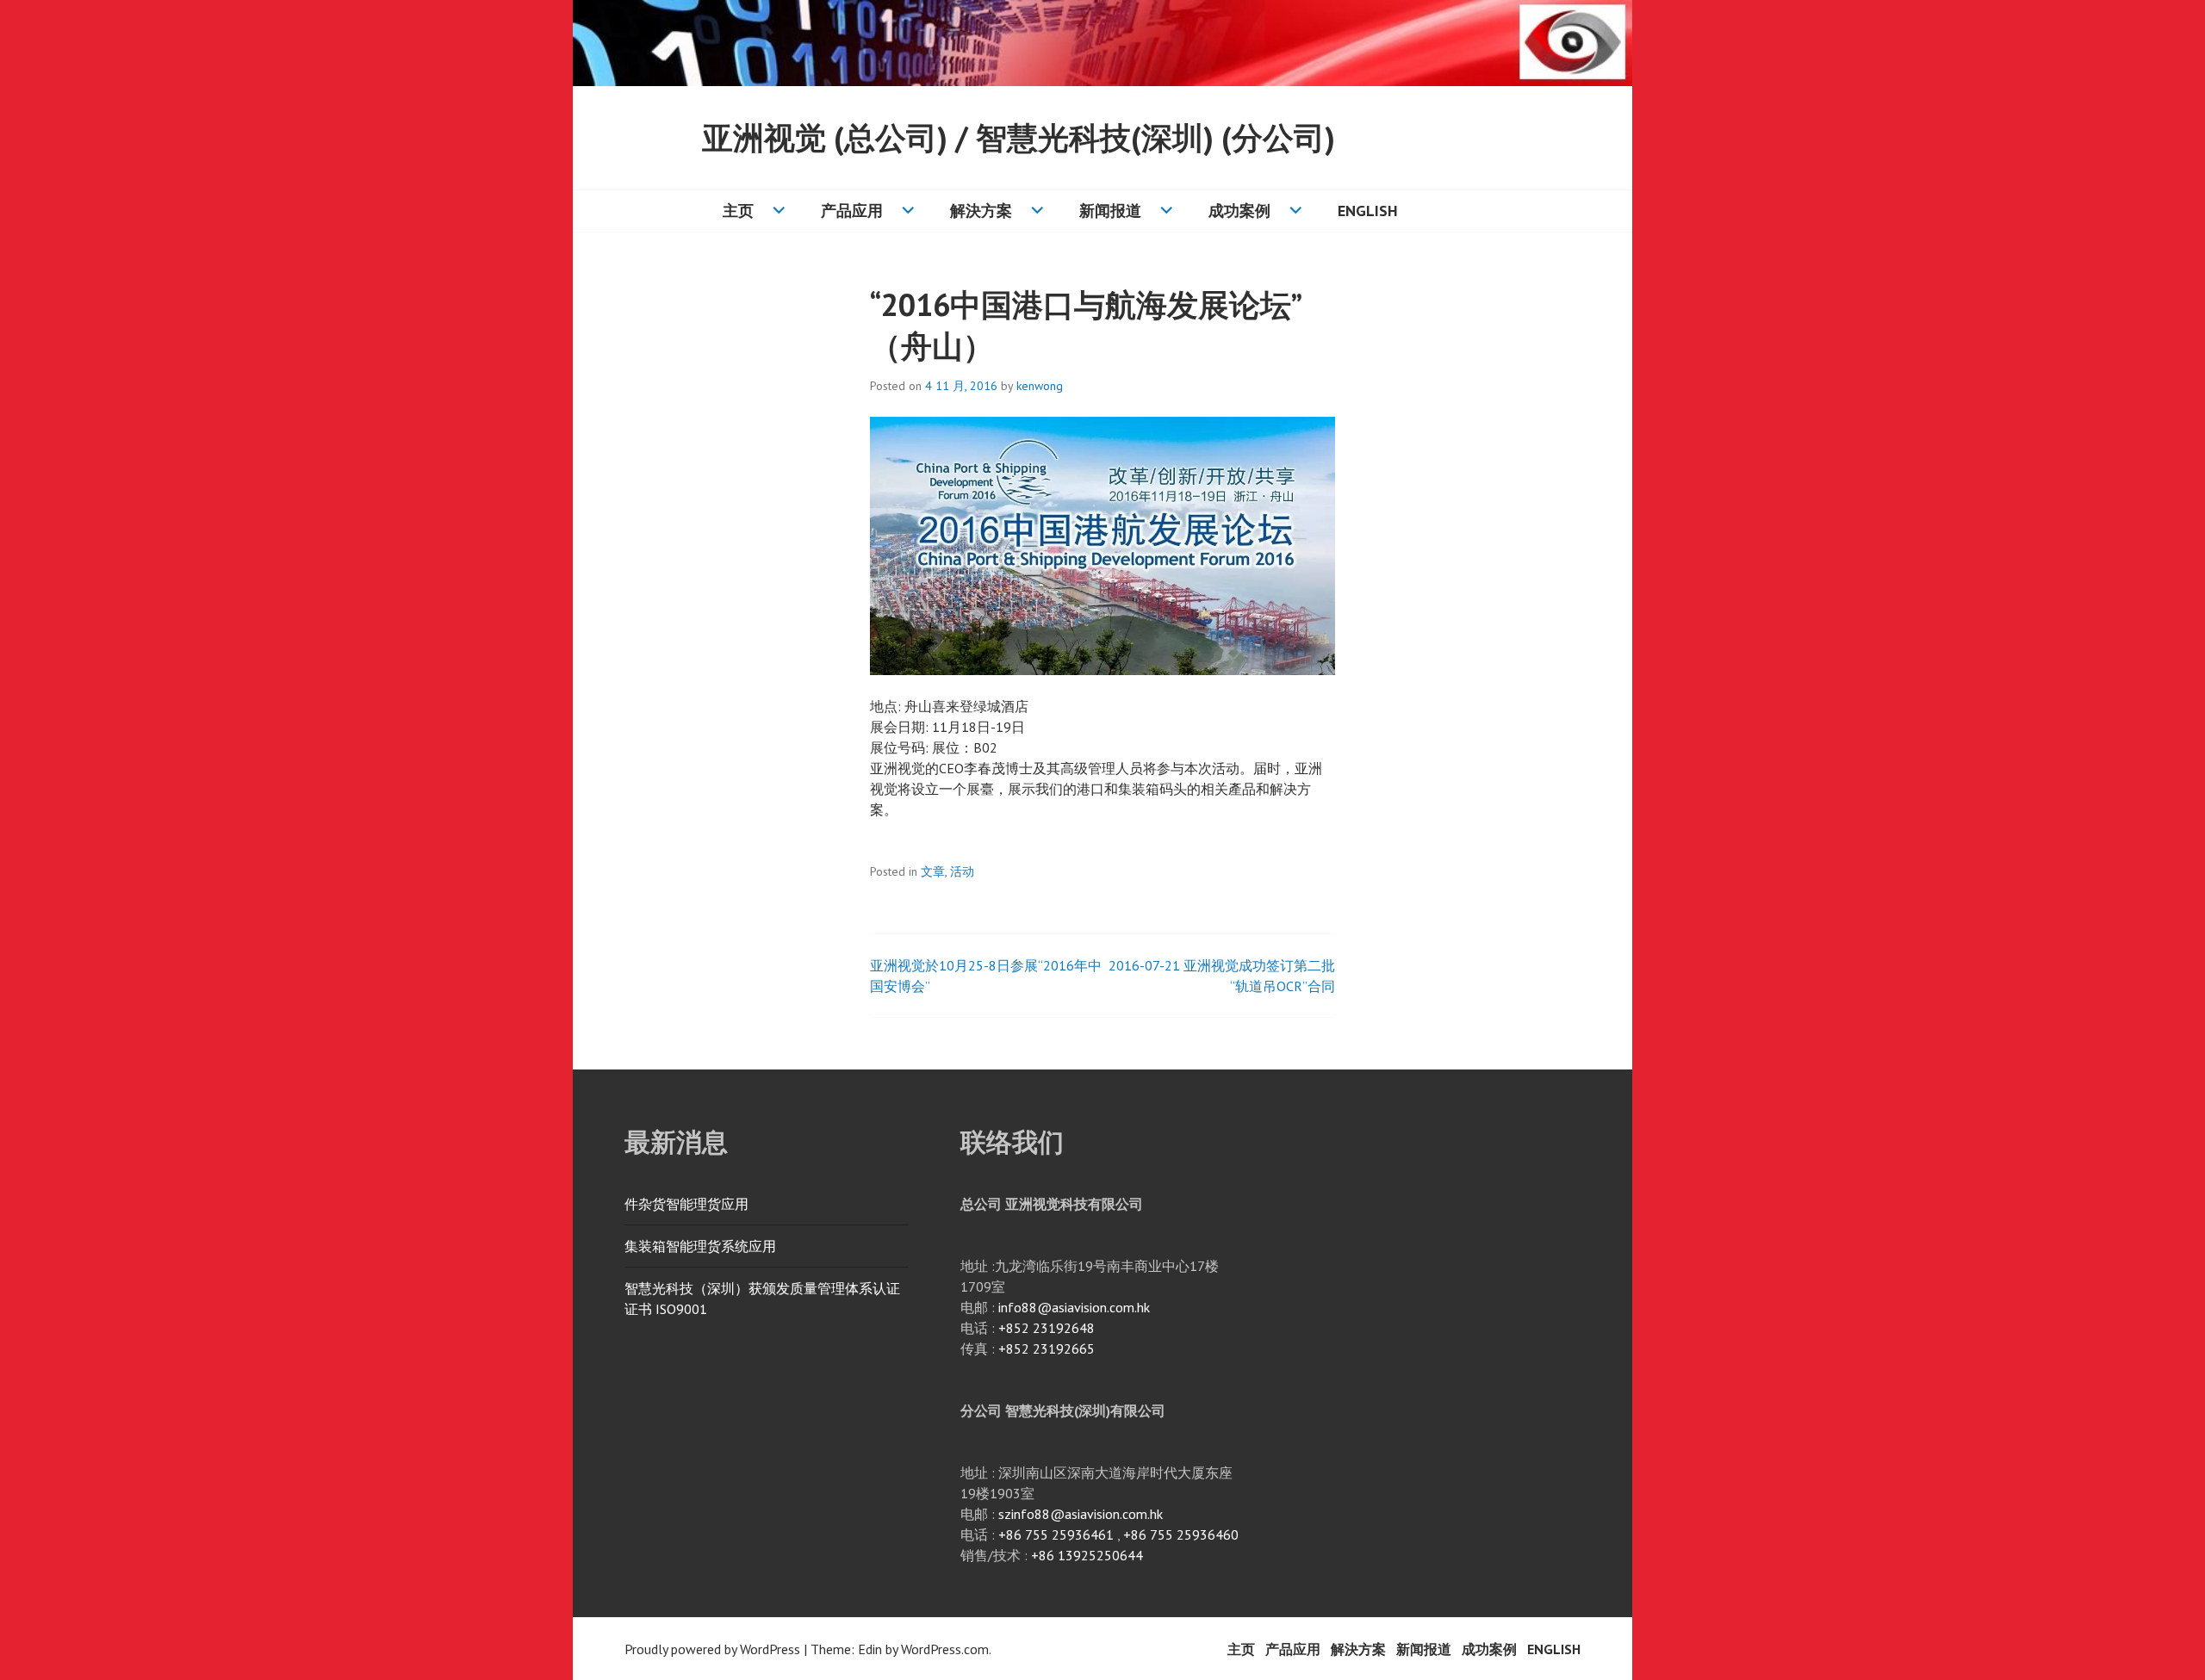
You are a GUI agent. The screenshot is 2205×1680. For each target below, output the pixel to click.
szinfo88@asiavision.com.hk (1081, 1514)
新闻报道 (1110, 211)
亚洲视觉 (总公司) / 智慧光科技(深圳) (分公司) (1019, 137)
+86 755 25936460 (1181, 1534)
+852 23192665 (1047, 1348)
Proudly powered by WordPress (712, 1649)
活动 (962, 871)
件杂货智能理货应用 (686, 1204)
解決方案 (981, 211)
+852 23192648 (1047, 1328)
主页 (738, 211)
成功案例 (1239, 211)
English (1368, 211)
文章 (933, 871)
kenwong (1040, 386)
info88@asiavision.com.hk (1074, 1307)
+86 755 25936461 (1056, 1534)
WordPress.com (945, 1649)
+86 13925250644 (1087, 1555)
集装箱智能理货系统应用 (700, 1246)
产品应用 (852, 211)
